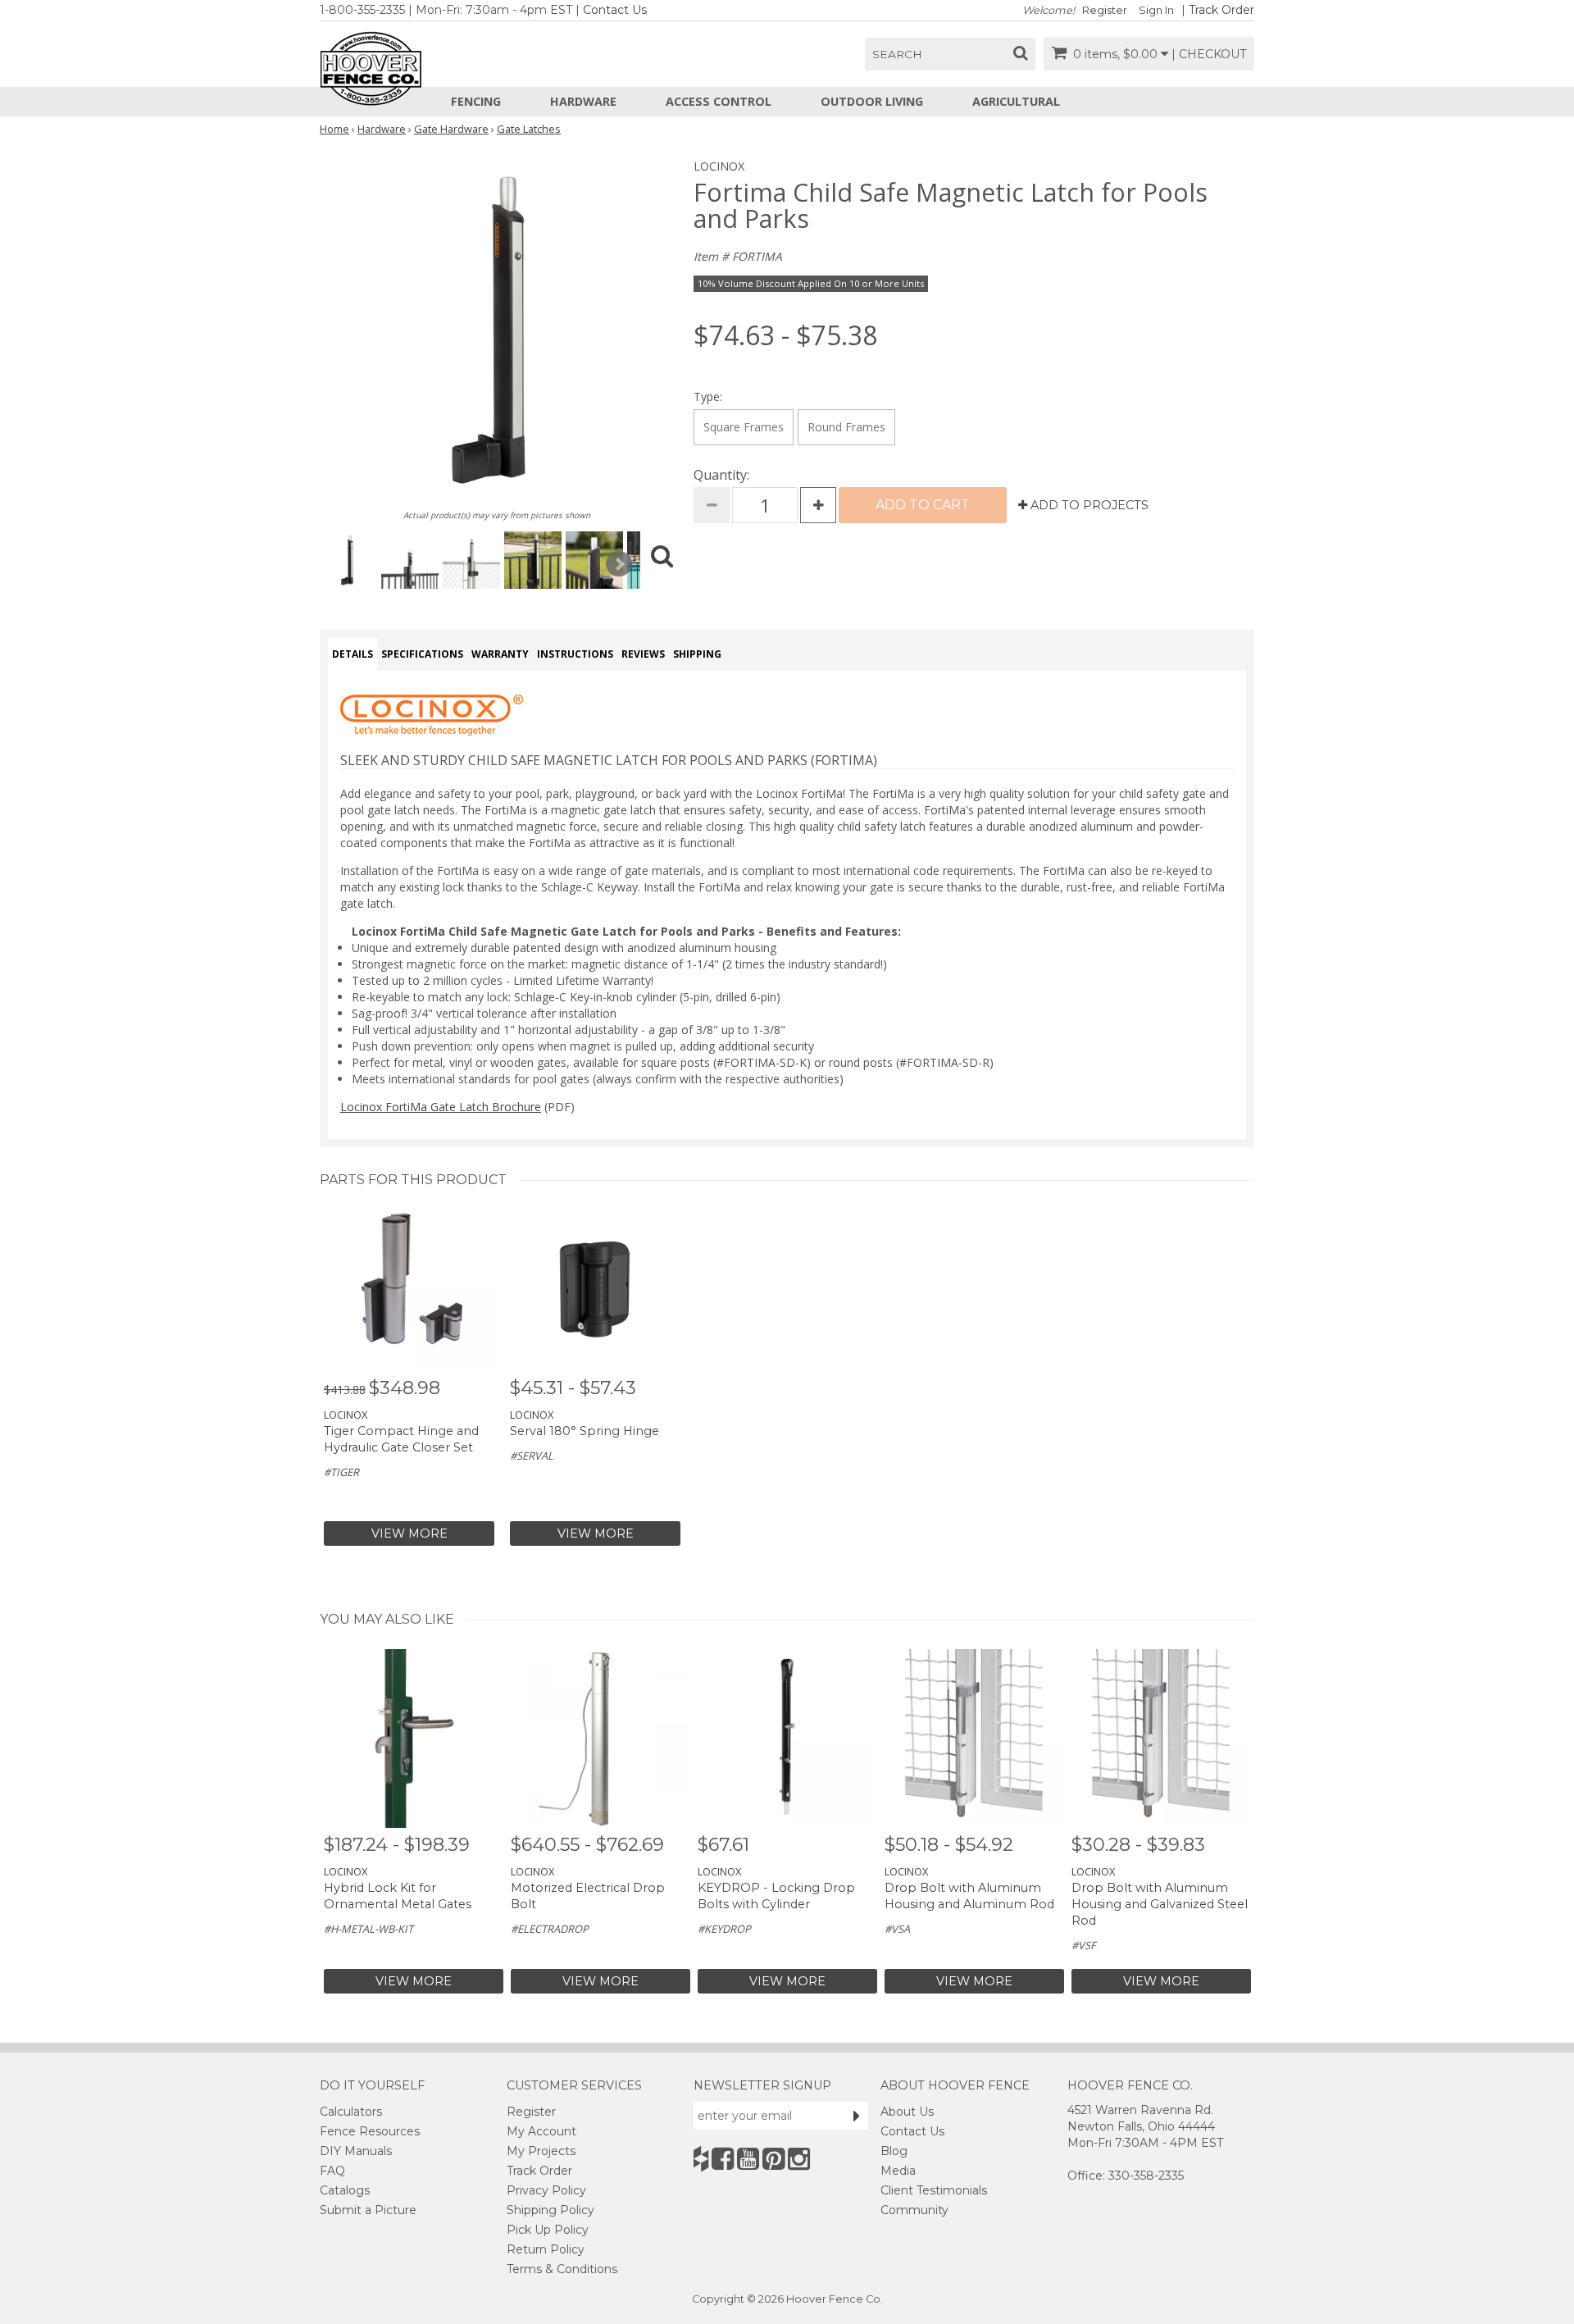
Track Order (1221, 10)
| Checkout (1209, 54)
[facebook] (723, 2159)
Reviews (643, 654)
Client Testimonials (934, 2190)
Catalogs (345, 2190)
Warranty (500, 654)
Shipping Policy (550, 2210)
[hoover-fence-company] (701, 2159)
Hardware (583, 101)
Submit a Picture (368, 2210)
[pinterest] (773, 2159)
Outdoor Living (872, 101)
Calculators (351, 2112)
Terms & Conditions (562, 2269)
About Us (907, 2112)
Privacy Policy (546, 2190)
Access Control (719, 101)
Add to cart (923, 505)
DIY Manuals (356, 2151)
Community (914, 2210)
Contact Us (615, 10)
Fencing (476, 101)
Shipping (697, 654)
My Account (541, 2131)
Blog (894, 2151)
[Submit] (857, 2116)
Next (619, 564)
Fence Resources (370, 2131)
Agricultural (1016, 101)
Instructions (575, 654)
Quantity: (721, 475)
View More (409, 1533)
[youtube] (748, 2159)
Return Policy (546, 2249)
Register (1105, 10)
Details (353, 654)
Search (897, 54)
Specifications (422, 654)
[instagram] (799, 2159)
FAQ (332, 2171)
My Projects (541, 2151)
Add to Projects (1088, 505)
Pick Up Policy (548, 2230)
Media (898, 2171)
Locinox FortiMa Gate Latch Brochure (441, 1107)
